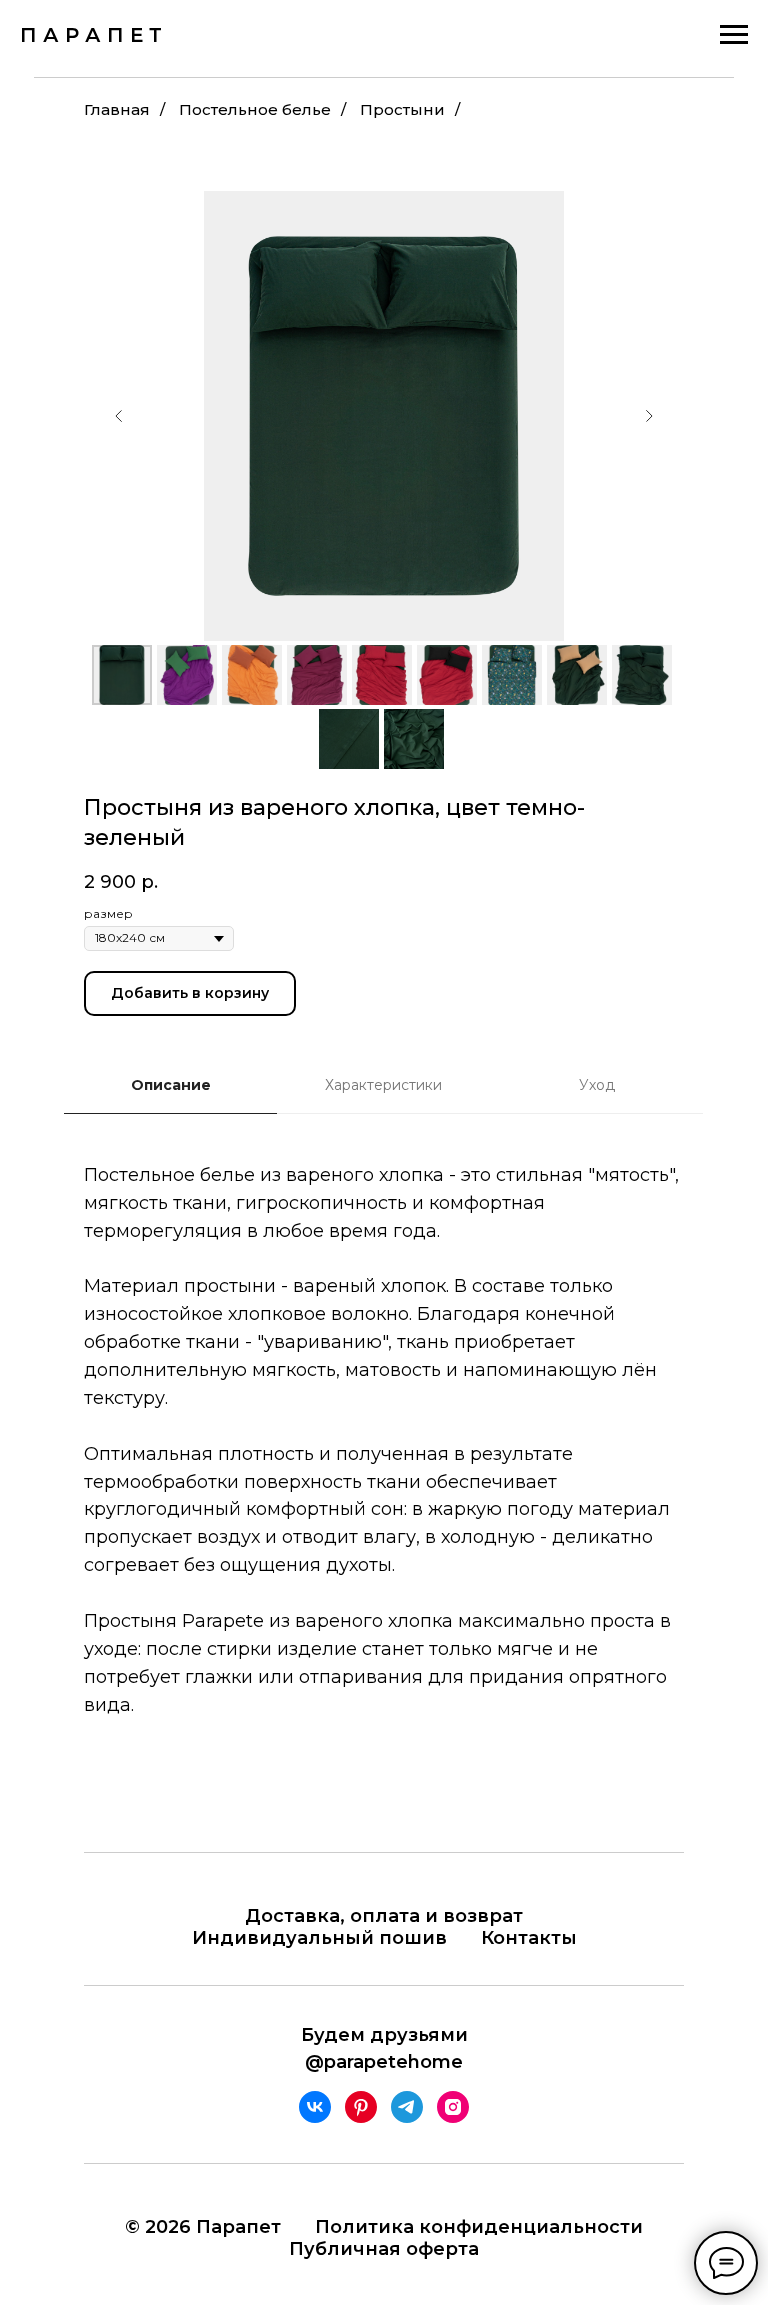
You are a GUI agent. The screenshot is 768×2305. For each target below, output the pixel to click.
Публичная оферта (384, 2249)
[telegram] (407, 2107)
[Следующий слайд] (649, 416)
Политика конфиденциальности (479, 2227)
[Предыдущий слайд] (119, 416)
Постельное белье (255, 109)
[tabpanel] (384, 1470)
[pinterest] (361, 2107)
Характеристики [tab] (383, 1085)
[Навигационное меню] (734, 35)
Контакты (529, 1938)
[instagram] (453, 2107)
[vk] (315, 2107)
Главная (117, 109)
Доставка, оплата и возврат (384, 1916)
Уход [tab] (597, 1085)
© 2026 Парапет (203, 2227)
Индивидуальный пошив (319, 1938)
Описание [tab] (171, 1085)
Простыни (402, 109)
